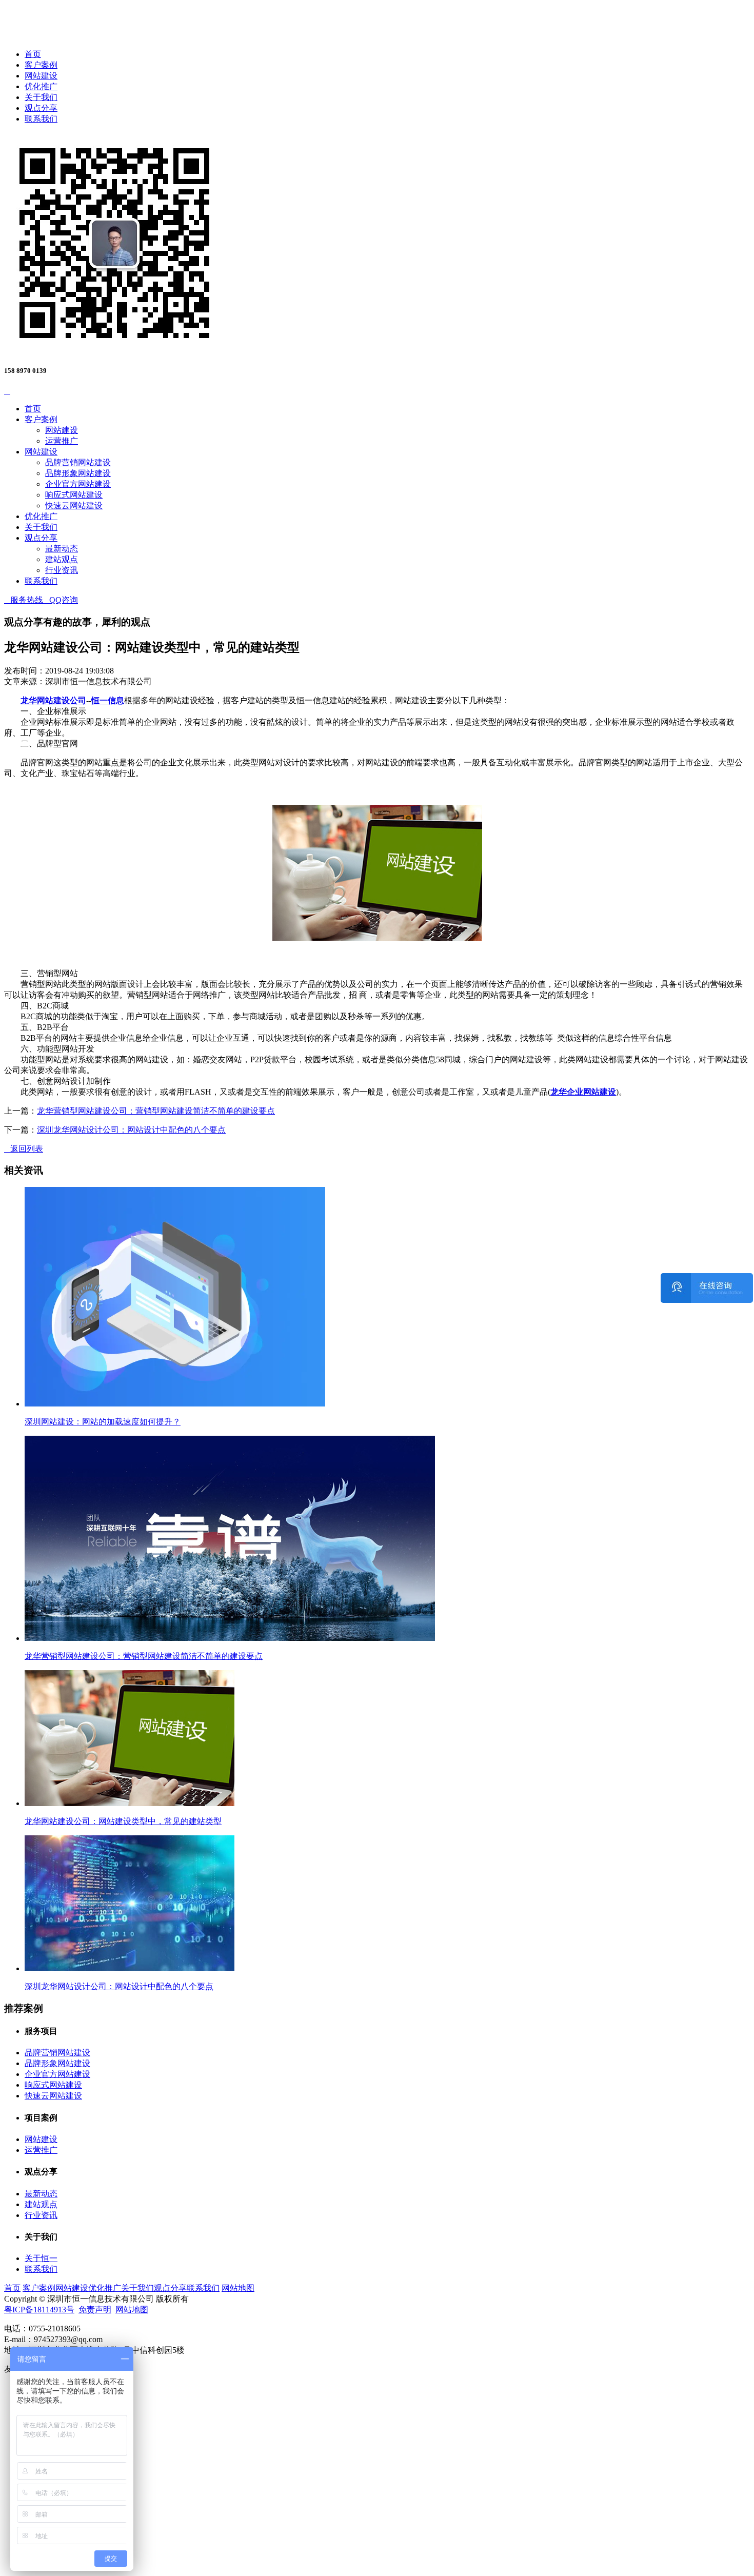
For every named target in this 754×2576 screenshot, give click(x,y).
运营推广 (62, 441)
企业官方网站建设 (78, 484)
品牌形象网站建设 (78, 473)
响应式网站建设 (74, 495)
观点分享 (41, 108)
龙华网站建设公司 (53, 700)
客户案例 (41, 65)
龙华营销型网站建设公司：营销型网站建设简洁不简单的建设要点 (156, 1111)
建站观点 (62, 559)
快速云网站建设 (74, 506)
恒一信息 (108, 700)
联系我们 (41, 119)
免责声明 (95, 2310)
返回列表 (24, 1149)
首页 (33, 54)
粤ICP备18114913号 (39, 2310)
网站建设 (41, 76)
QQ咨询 (61, 600)
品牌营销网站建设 (78, 462)
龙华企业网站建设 (583, 1092)
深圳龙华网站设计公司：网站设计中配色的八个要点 (131, 1130)
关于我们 (41, 97)
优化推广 (41, 86)
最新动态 (62, 549)
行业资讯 (62, 570)
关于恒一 (41, 2258)
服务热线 (24, 600)
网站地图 (238, 2288)
